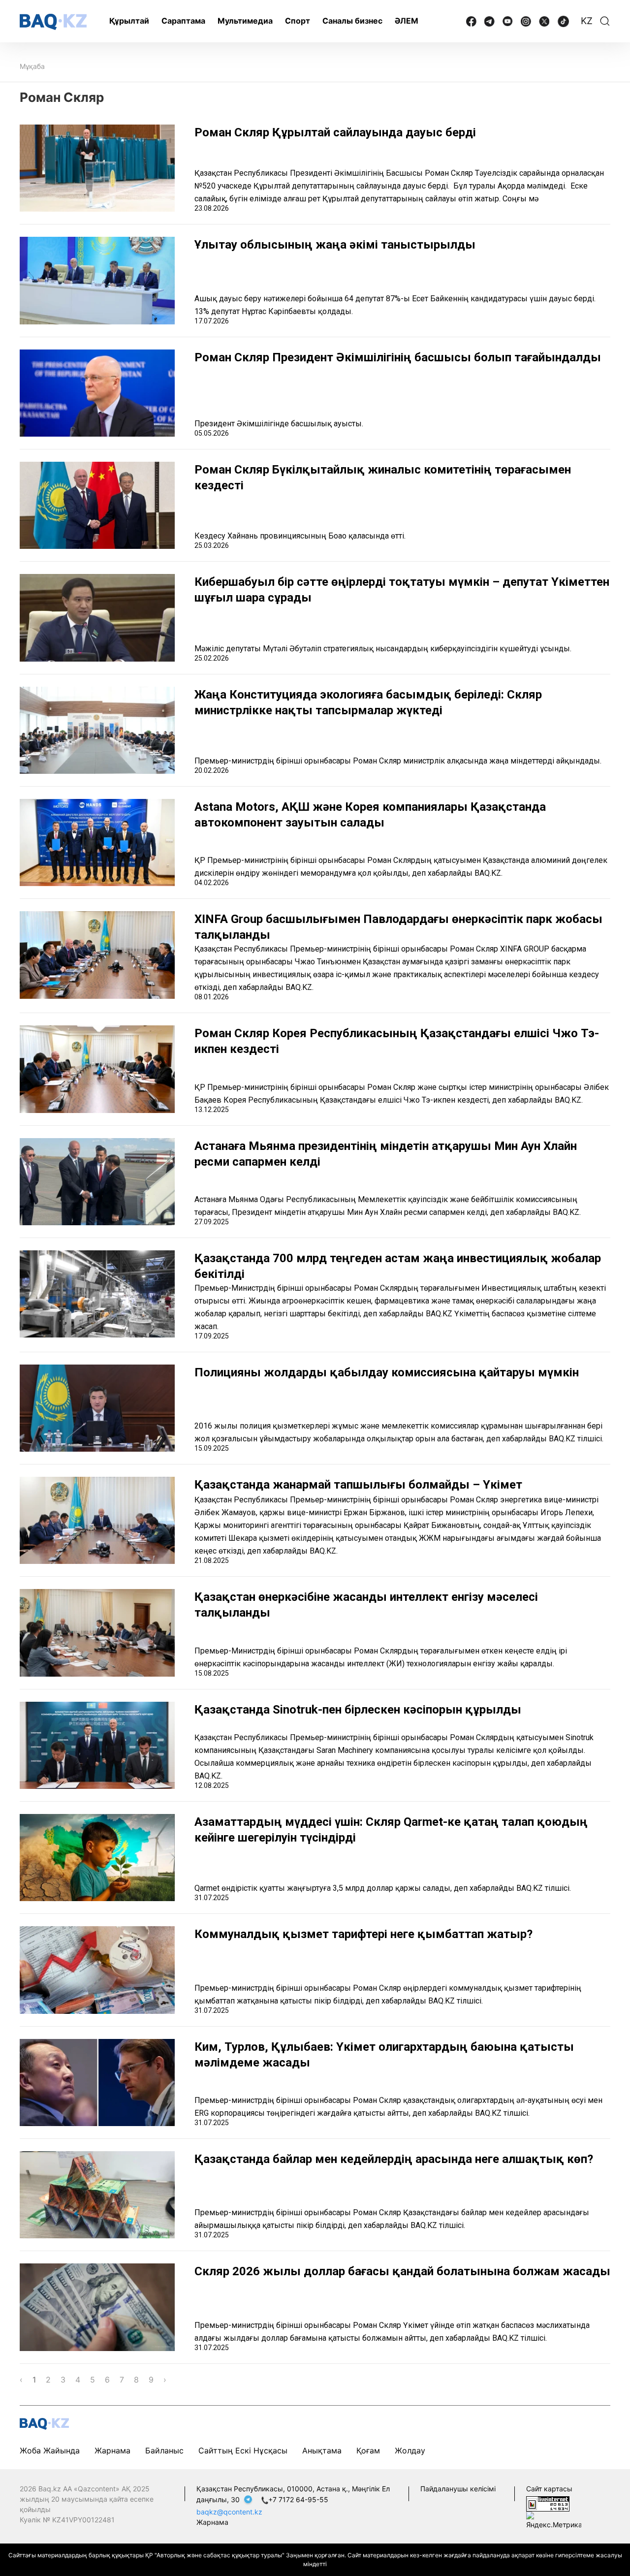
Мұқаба (32, 66)
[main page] (53, 22)
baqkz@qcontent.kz (229, 2512)
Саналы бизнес (352, 21)
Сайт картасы (549, 2489)
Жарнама (112, 2450)
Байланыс (164, 2450)
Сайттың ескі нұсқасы (243, 2450)
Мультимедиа (245, 21)
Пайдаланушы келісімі (458, 2489)
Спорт (298, 21)
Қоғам (368, 2450)
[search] (605, 21)
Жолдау (410, 2450)
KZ (587, 21)
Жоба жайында (50, 2450)
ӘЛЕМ (407, 21)
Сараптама (183, 21)
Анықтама (322, 2450)
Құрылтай (129, 21)
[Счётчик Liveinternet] (548, 2503)
